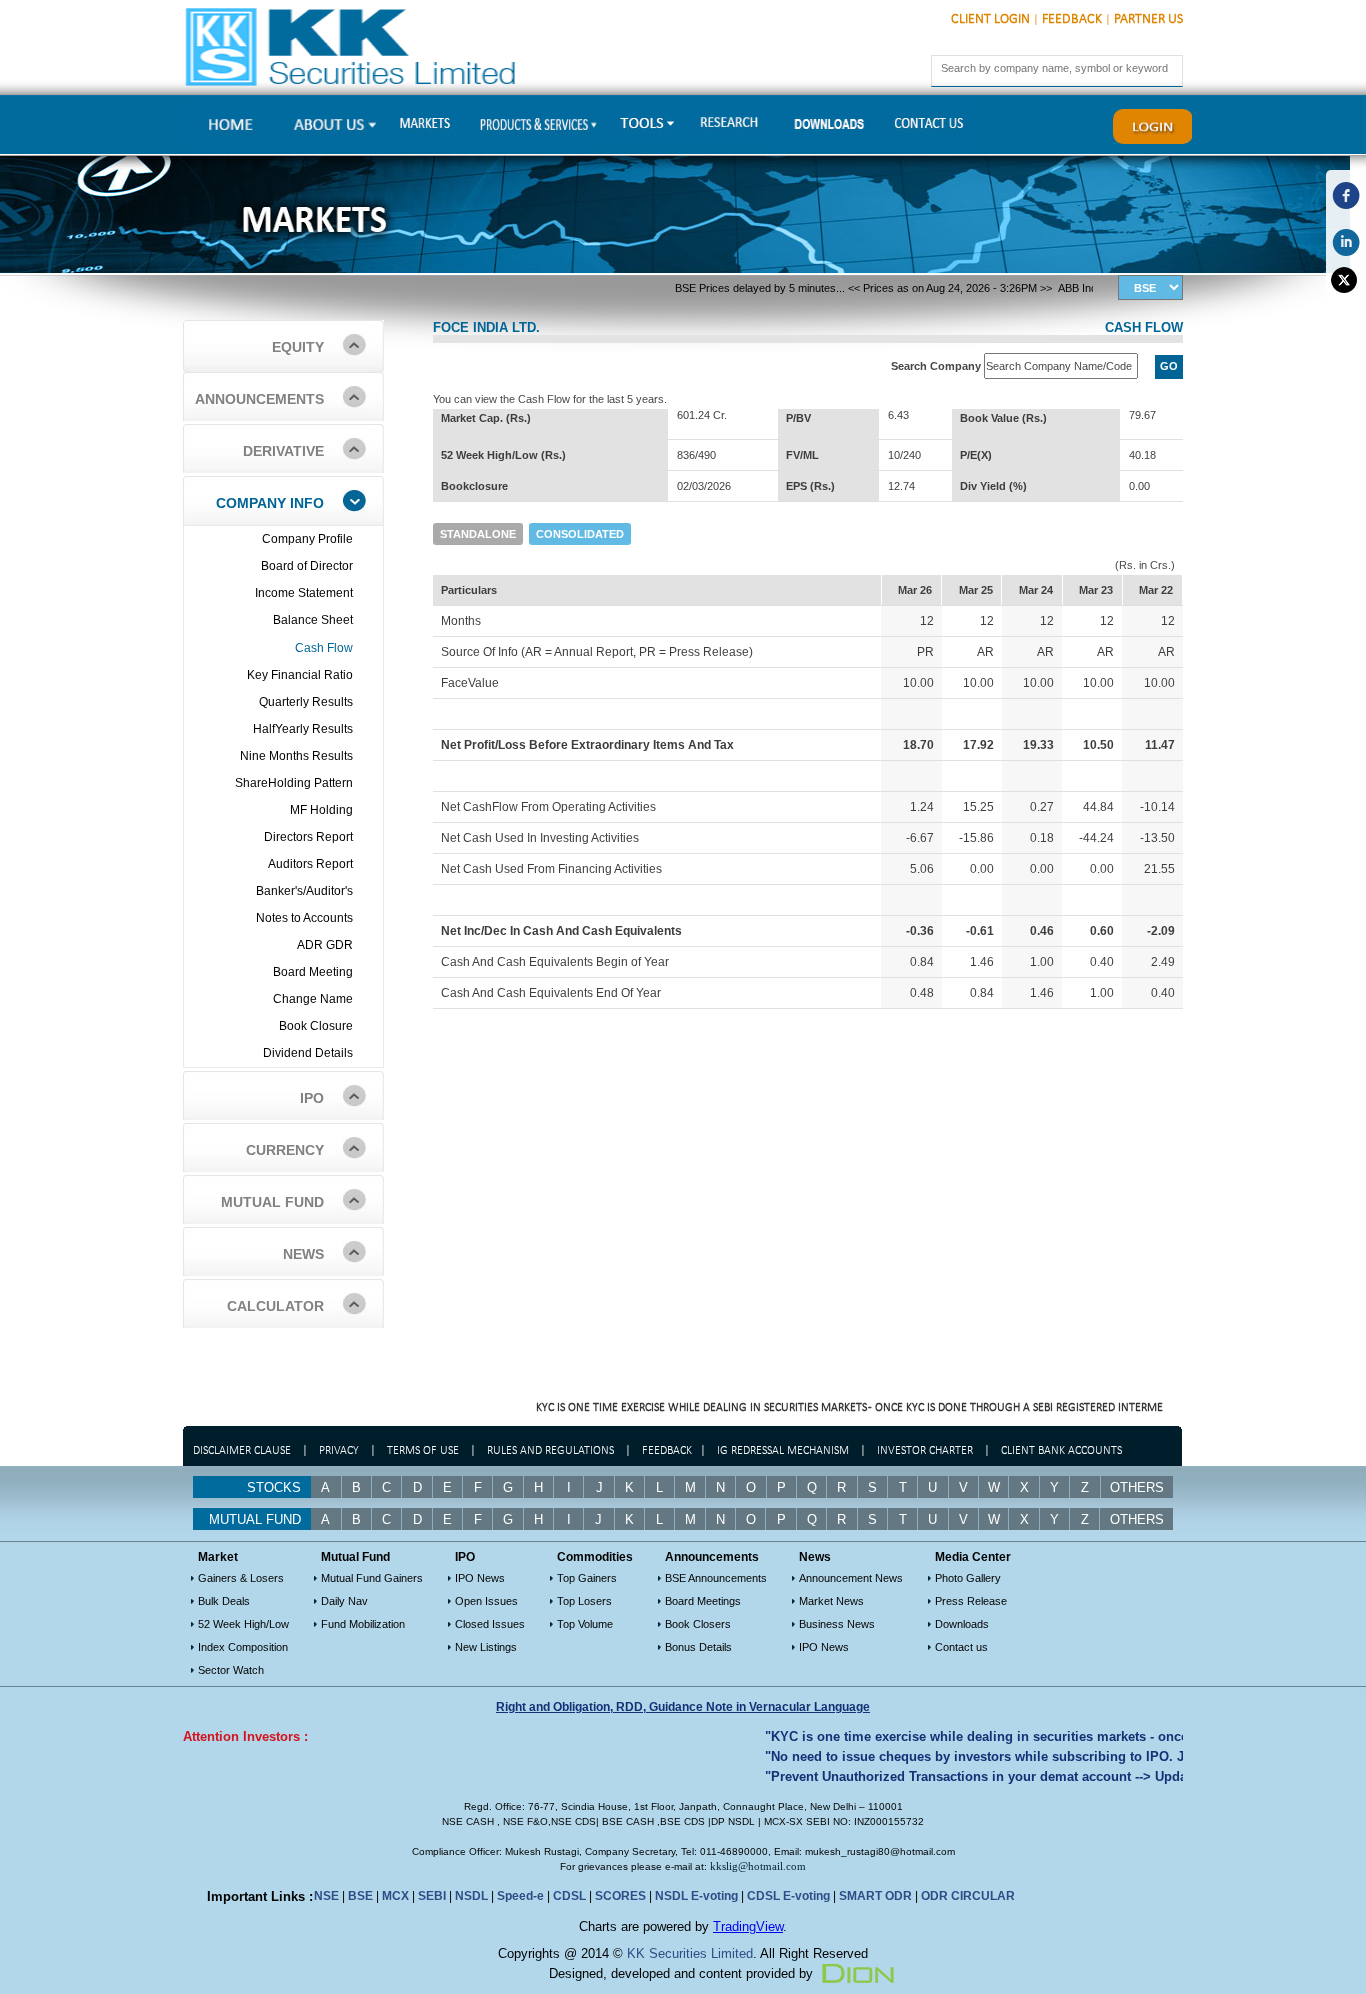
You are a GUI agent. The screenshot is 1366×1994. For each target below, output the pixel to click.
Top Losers (584, 1601)
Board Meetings (703, 1601)
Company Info (270, 503)
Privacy (339, 1451)
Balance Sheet (313, 620)
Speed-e (520, 1896)
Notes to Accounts (304, 918)
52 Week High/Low (243, 1624)
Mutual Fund (272, 1202)
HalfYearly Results (303, 729)
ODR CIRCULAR (968, 1896)
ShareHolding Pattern (294, 783)
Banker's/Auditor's (304, 891)
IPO (312, 1098)
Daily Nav (344, 1601)
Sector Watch (231, 1670)
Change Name (313, 999)
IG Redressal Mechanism (783, 1451)
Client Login (990, 19)
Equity (298, 347)
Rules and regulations (550, 1451)
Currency (285, 1150)
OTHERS (1137, 1519)
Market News (831, 1601)
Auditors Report (310, 864)
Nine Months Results (296, 756)
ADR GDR (325, 945)
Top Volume (585, 1624)
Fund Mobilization (363, 1624)
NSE (326, 1896)
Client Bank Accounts (1061, 1451)
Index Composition (243, 1647)
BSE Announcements (716, 1578)
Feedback (1072, 19)
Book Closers (698, 1624)
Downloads (962, 1624)
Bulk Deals (224, 1601)
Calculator (275, 1306)
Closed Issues (490, 1624)
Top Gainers (587, 1578)
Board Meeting (313, 972)
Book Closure (316, 1026)
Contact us (961, 1647)
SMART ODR (875, 1896)
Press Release (971, 1601)
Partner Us (1148, 19)
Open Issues (486, 1601)
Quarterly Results (306, 702)
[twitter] (1346, 280)
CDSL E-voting (788, 1896)
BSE (360, 1896)
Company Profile (307, 539)
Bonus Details (698, 1647)
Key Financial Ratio (300, 675)
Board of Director (307, 566)
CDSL (569, 1896)
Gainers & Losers (241, 1578)
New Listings (486, 1647)
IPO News (480, 1578)
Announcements (259, 399)
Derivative (283, 451)
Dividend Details (308, 1053)
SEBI (432, 1896)
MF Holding (321, 810)
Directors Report (308, 837)
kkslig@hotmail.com (758, 1866)
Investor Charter (925, 1451)
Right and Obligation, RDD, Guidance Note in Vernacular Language (683, 1707)
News (303, 1254)
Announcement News (851, 1578)
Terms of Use (424, 1451)
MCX (395, 1896)
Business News (837, 1624)
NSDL (471, 1896)
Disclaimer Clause (242, 1451)
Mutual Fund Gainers (372, 1578)
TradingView (748, 1926)
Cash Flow (324, 648)
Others (1137, 1487)
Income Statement (304, 593)
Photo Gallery (968, 1578)
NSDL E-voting (696, 1896)
